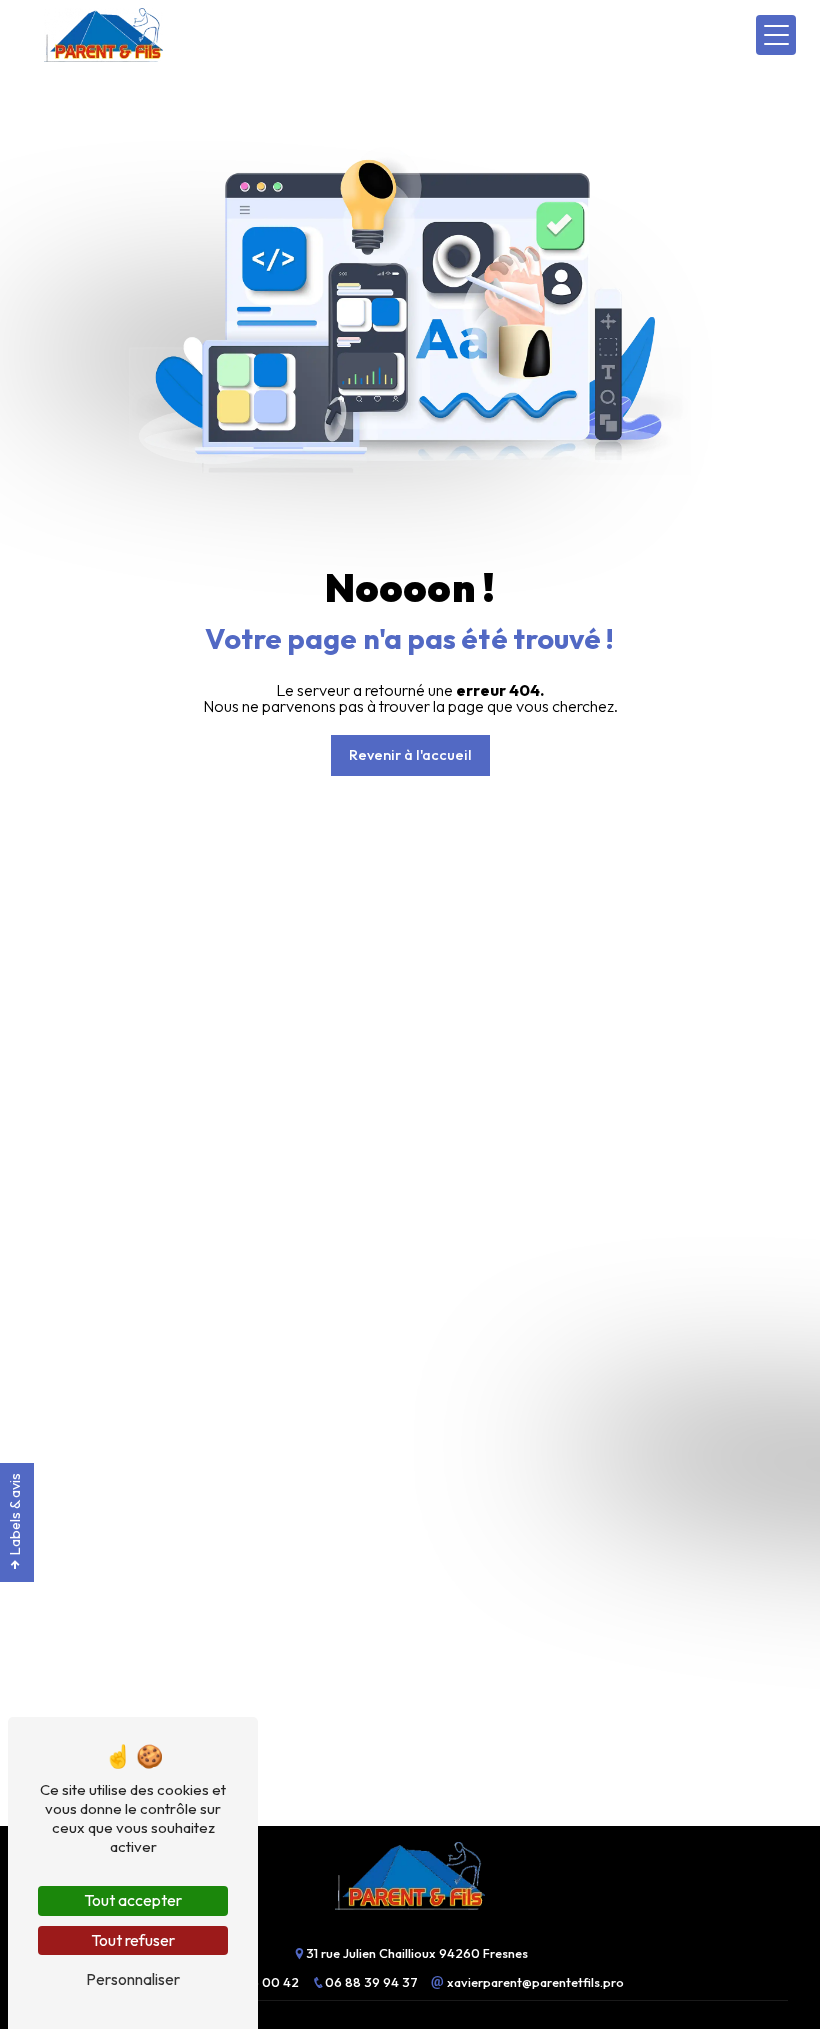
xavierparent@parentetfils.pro (534, 1982)
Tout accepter (133, 1900)
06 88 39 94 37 (373, 1982)
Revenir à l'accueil (410, 755)
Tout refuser (133, 1940)
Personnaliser (133, 1979)
